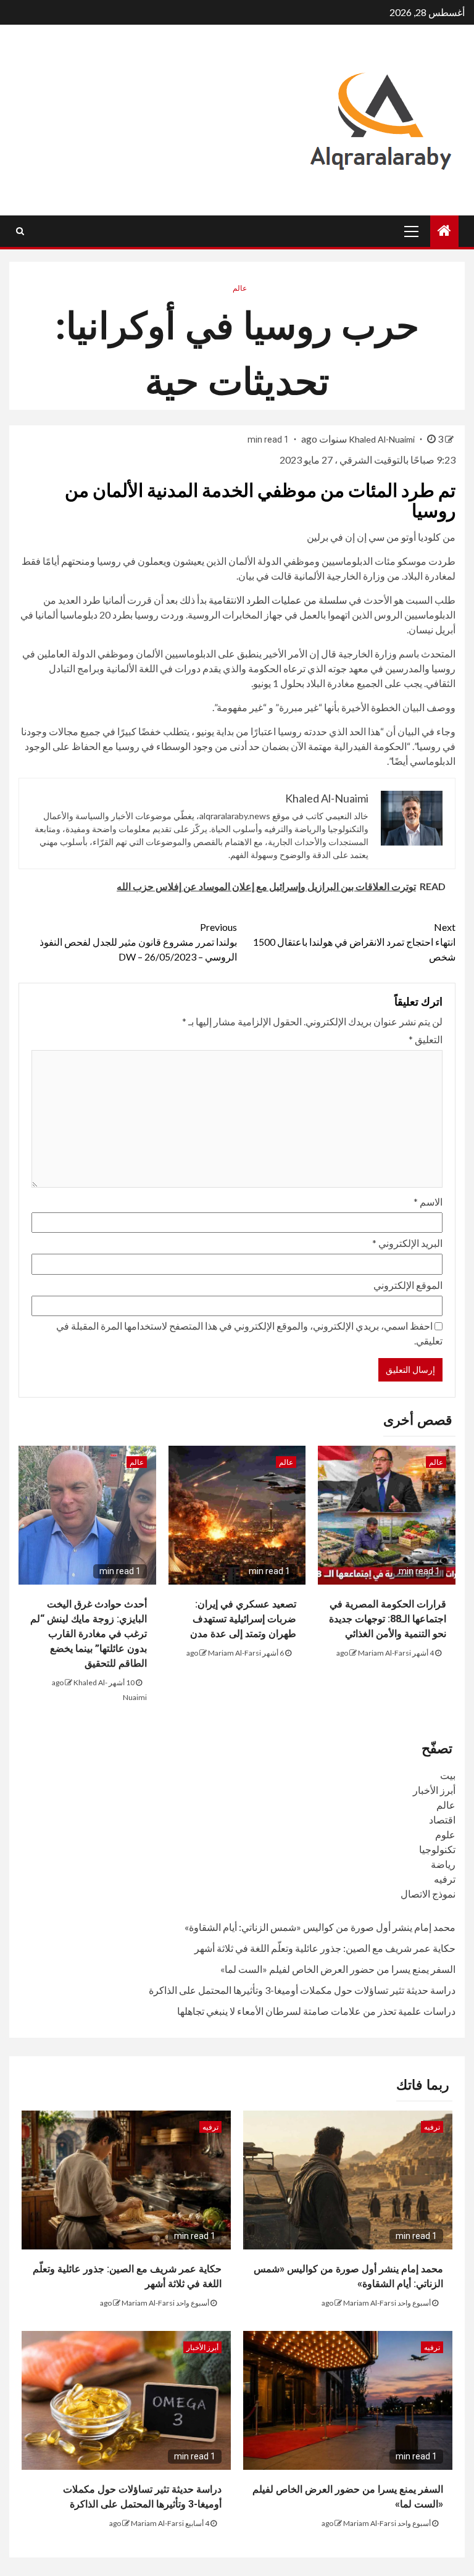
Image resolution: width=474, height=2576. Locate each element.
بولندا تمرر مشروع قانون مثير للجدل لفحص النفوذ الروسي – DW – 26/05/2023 (138, 942)
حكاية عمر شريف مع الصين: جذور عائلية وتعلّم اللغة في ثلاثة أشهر (325, 1948)
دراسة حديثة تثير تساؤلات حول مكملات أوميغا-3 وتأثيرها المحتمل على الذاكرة (302, 1990)
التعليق (426, 1039)
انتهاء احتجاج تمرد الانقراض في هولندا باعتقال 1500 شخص (354, 942)
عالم (240, 288)
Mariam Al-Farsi (385, 1653)
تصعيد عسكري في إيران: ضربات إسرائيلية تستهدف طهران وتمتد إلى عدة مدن (243, 1619)
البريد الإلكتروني (407, 1243)
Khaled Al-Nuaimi (383, 439)
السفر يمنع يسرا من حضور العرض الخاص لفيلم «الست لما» (338, 1969)
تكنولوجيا (437, 1849)
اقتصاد (442, 1819)
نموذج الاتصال (428, 1894)
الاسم (428, 1202)
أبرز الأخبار (434, 1790)
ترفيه (445, 1879)
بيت (448, 1775)
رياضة (443, 1864)
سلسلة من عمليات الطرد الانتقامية (278, 600)
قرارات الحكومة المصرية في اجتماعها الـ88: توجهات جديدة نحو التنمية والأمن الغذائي (388, 1619)
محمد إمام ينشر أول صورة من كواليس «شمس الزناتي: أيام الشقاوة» (320, 1927)
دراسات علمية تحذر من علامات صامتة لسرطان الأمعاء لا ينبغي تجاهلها (316, 2011)
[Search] (20, 231)
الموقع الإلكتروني (408, 1285)
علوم (445, 1834)
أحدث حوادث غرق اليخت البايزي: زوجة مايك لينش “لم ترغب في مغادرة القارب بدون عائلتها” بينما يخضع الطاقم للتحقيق (89, 1634)
